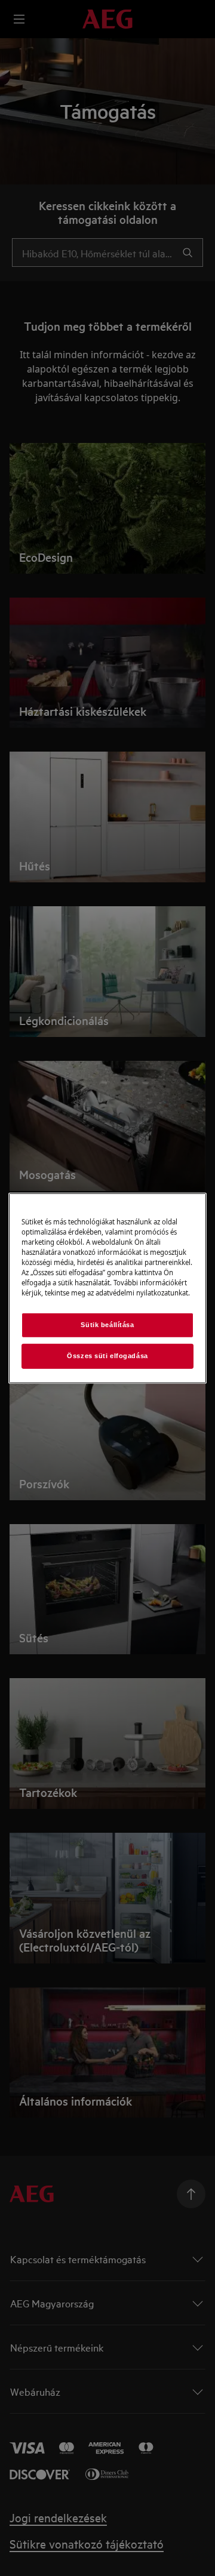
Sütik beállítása (107, 1325)
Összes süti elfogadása (107, 1356)
